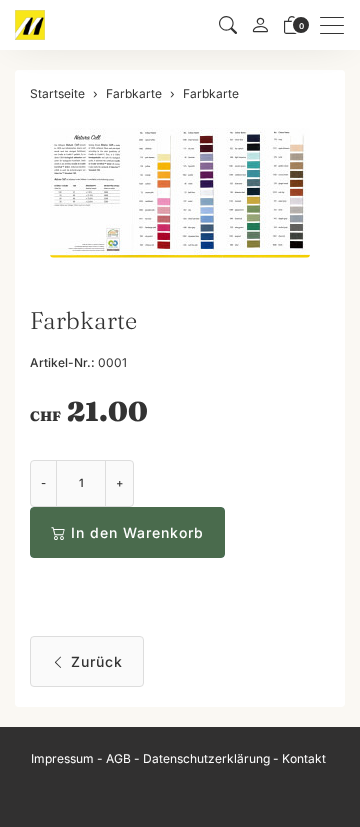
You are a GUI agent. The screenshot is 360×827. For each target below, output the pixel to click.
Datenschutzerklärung (206, 758)
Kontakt (304, 758)
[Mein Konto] (260, 25)
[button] (228, 25)
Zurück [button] (97, 661)
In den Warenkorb (137, 532)
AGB (118, 758)
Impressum (62, 758)
